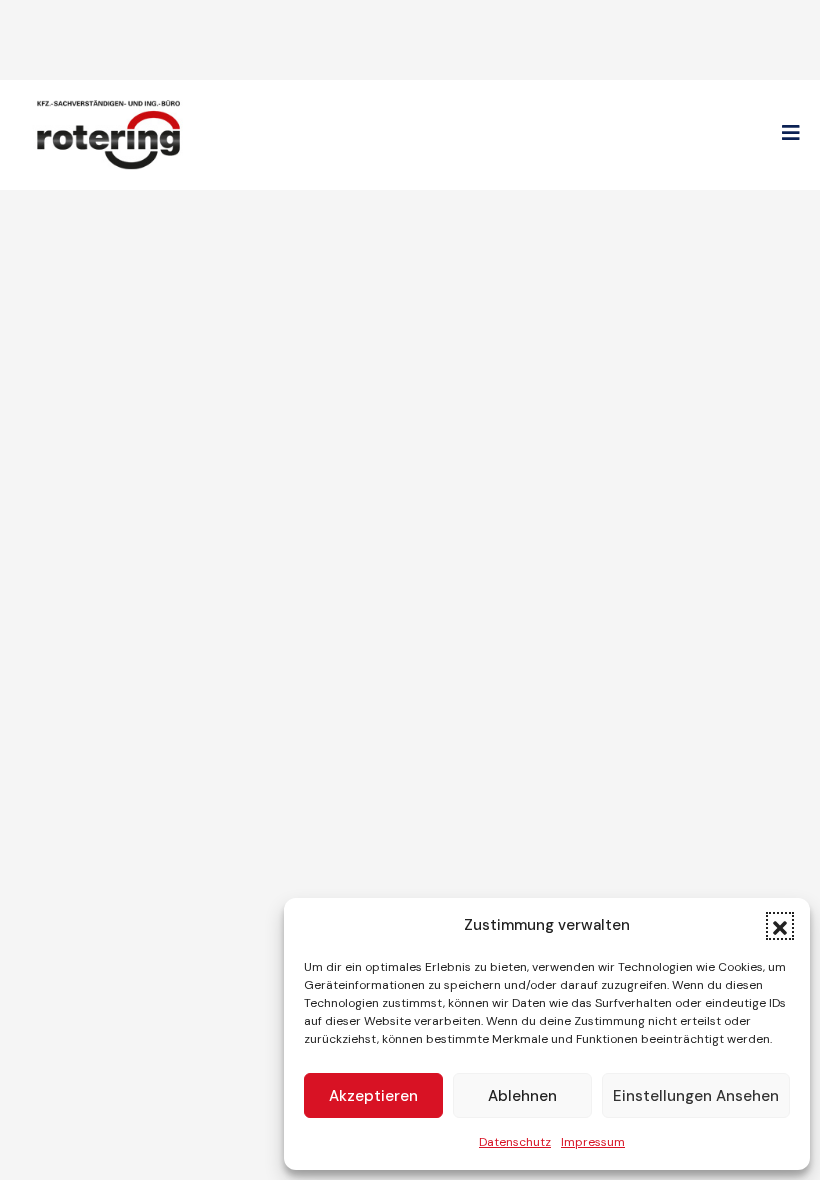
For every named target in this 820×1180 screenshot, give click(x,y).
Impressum (593, 1142)
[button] (780, 926)
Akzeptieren (373, 1096)
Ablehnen (522, 1096)
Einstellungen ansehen (696, 1096)
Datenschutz (515, 1142)
